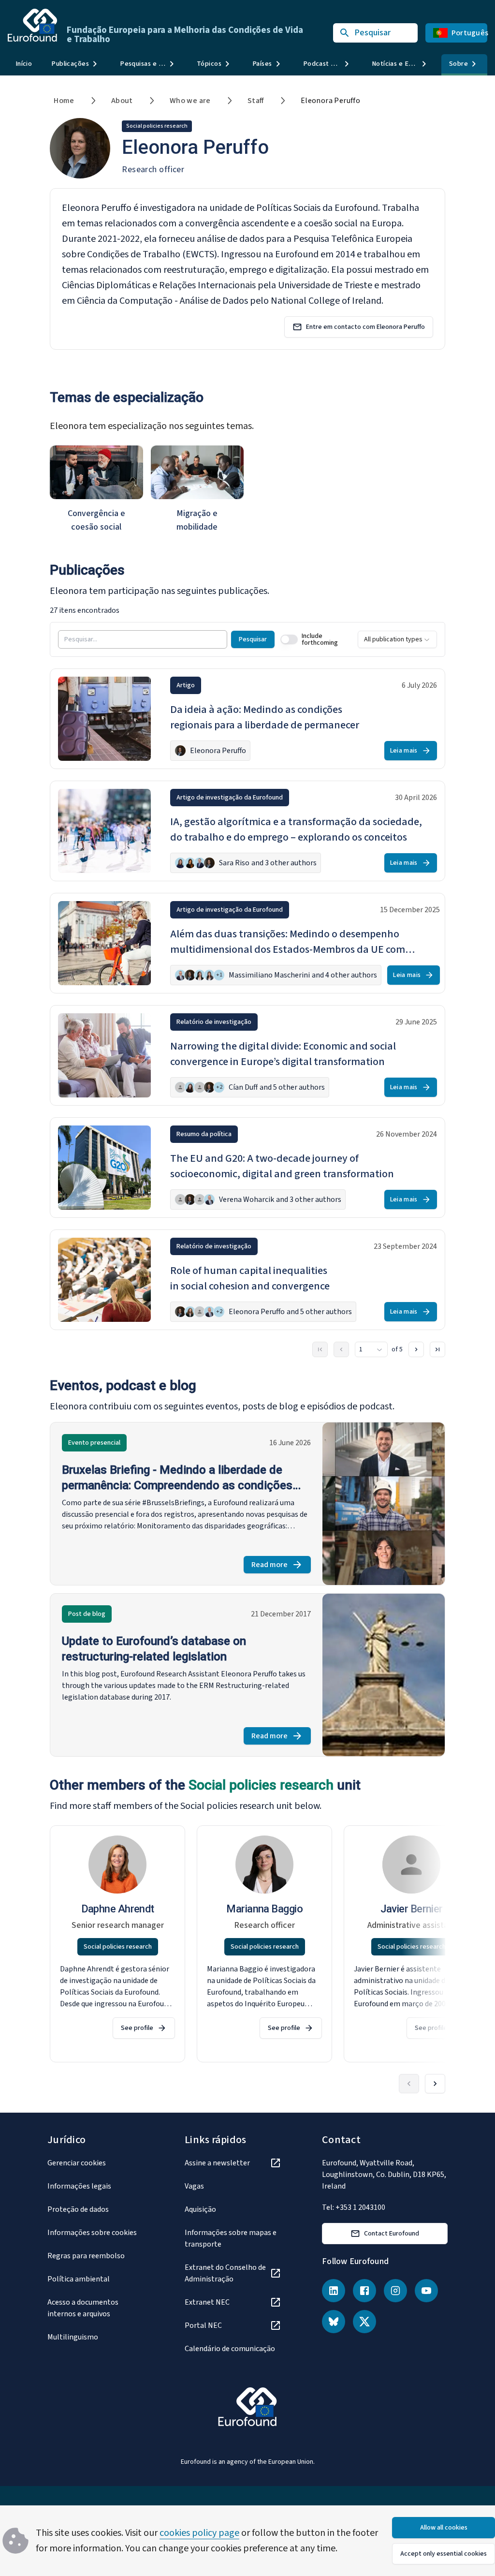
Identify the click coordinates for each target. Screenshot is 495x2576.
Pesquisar (253, 639)
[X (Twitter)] (364, 2322)
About (122, 101)
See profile (137, 2028)
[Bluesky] (334, 2322)
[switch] (289, 639)
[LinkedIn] (334, 2291)
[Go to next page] (416, 1349)
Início (24, 64)
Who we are (190, 101)
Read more (281, 1566)
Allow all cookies (444, 2528)
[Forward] (435, 2084)
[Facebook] (364, 2291)
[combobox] (397, 639)
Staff (256, 101)
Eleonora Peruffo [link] (330, 101)
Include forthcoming (320, 639)
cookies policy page (199, 2533)
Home (64, 101)
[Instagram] (395, 2291)
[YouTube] (426, 2291)
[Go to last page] (437, 1349)
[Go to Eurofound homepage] (32, 25)
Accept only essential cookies (444, 2554)
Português (469, 33)
